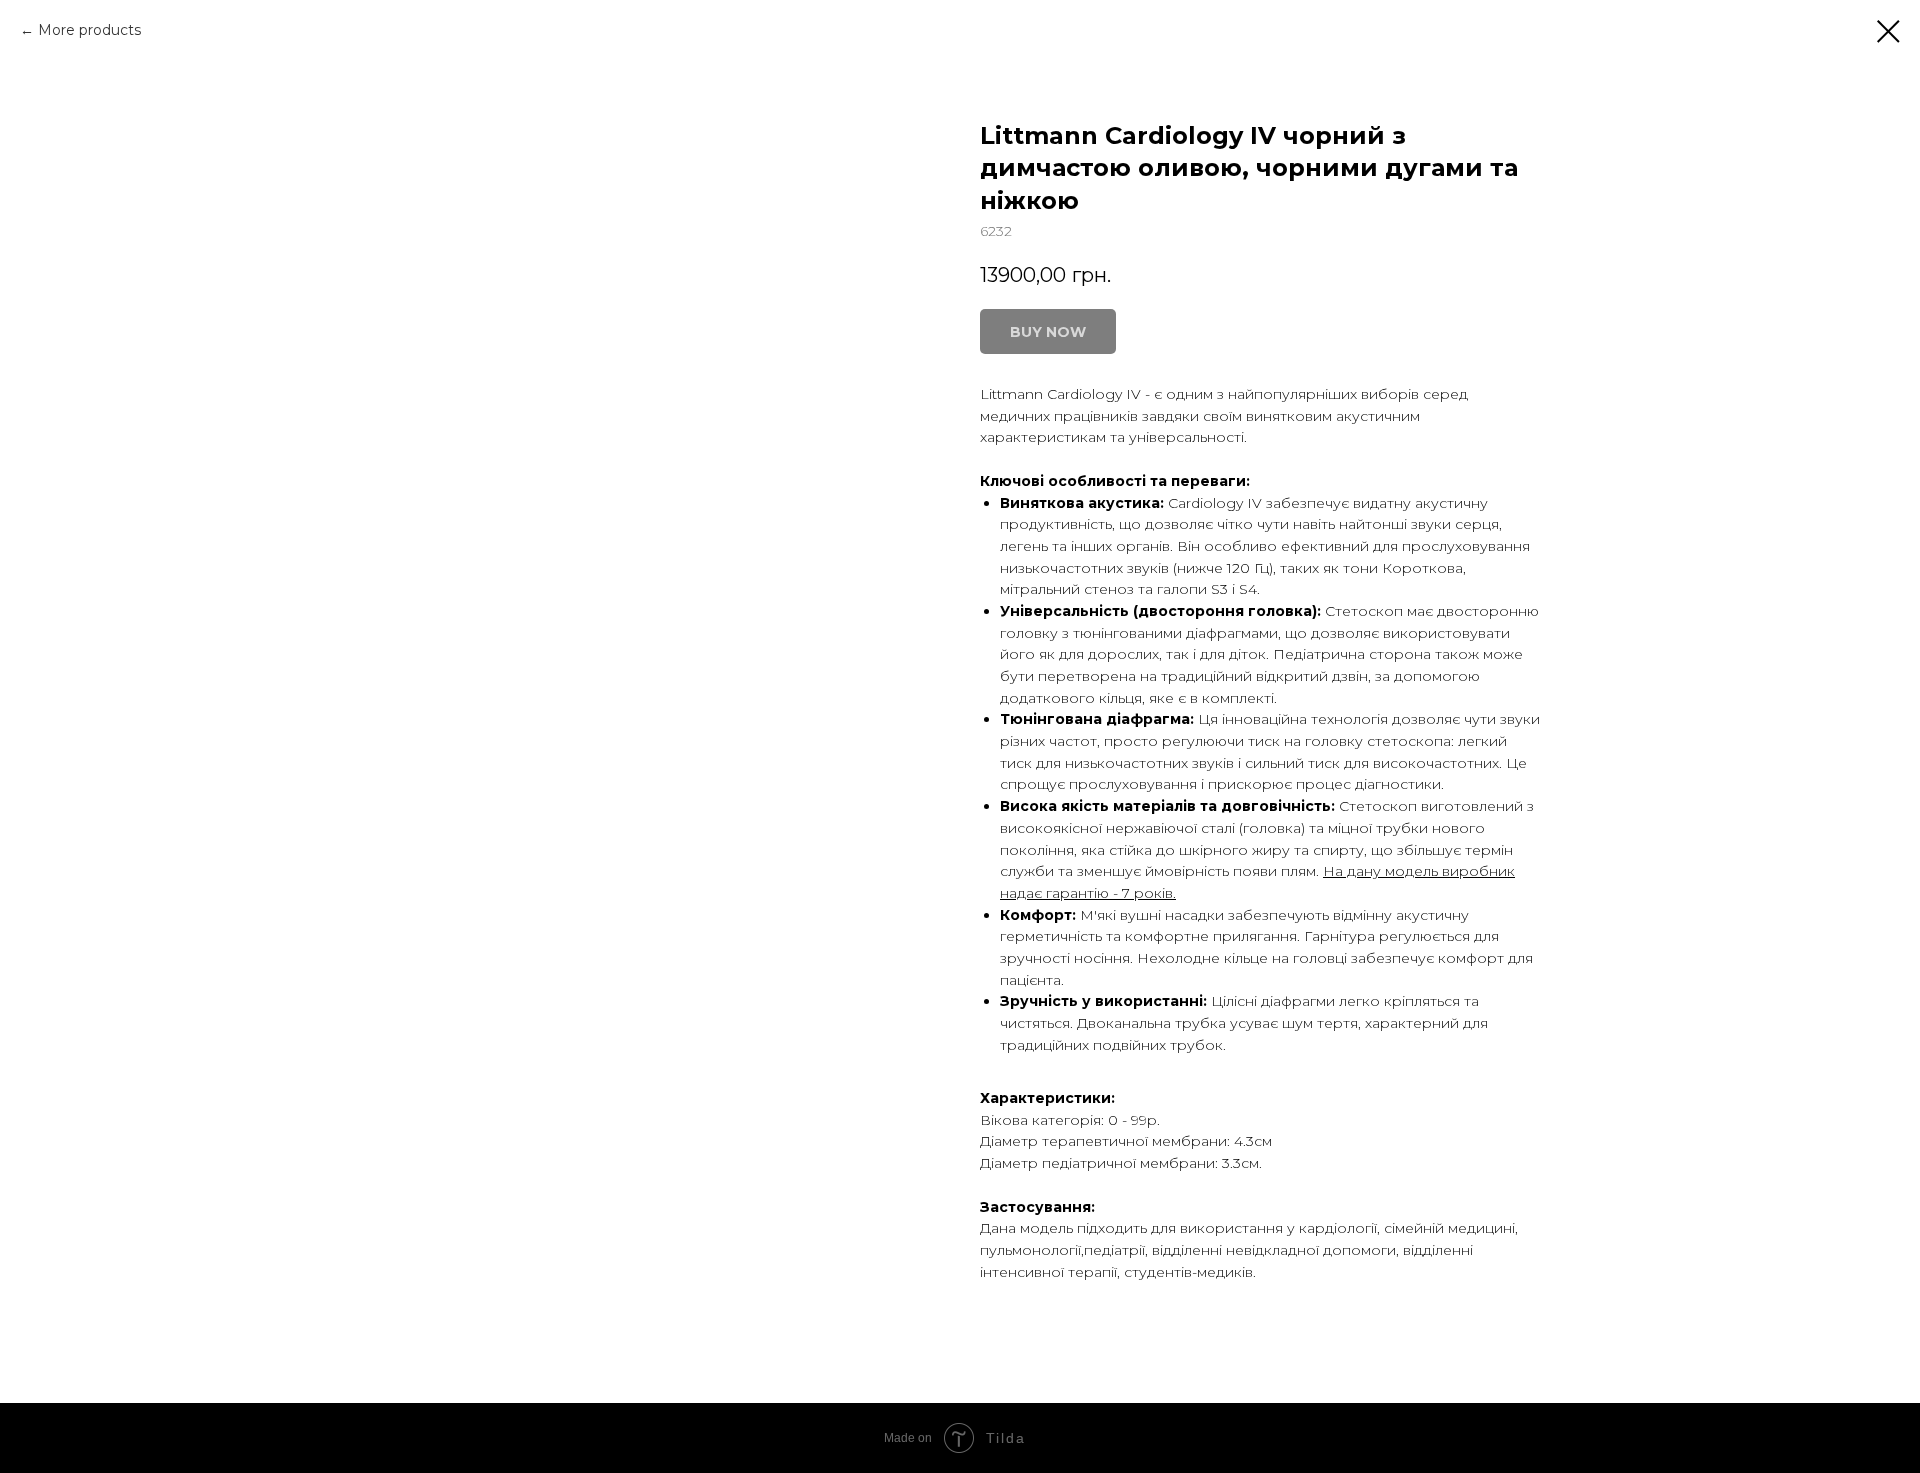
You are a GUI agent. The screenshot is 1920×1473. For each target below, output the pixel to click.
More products (89, 30)
